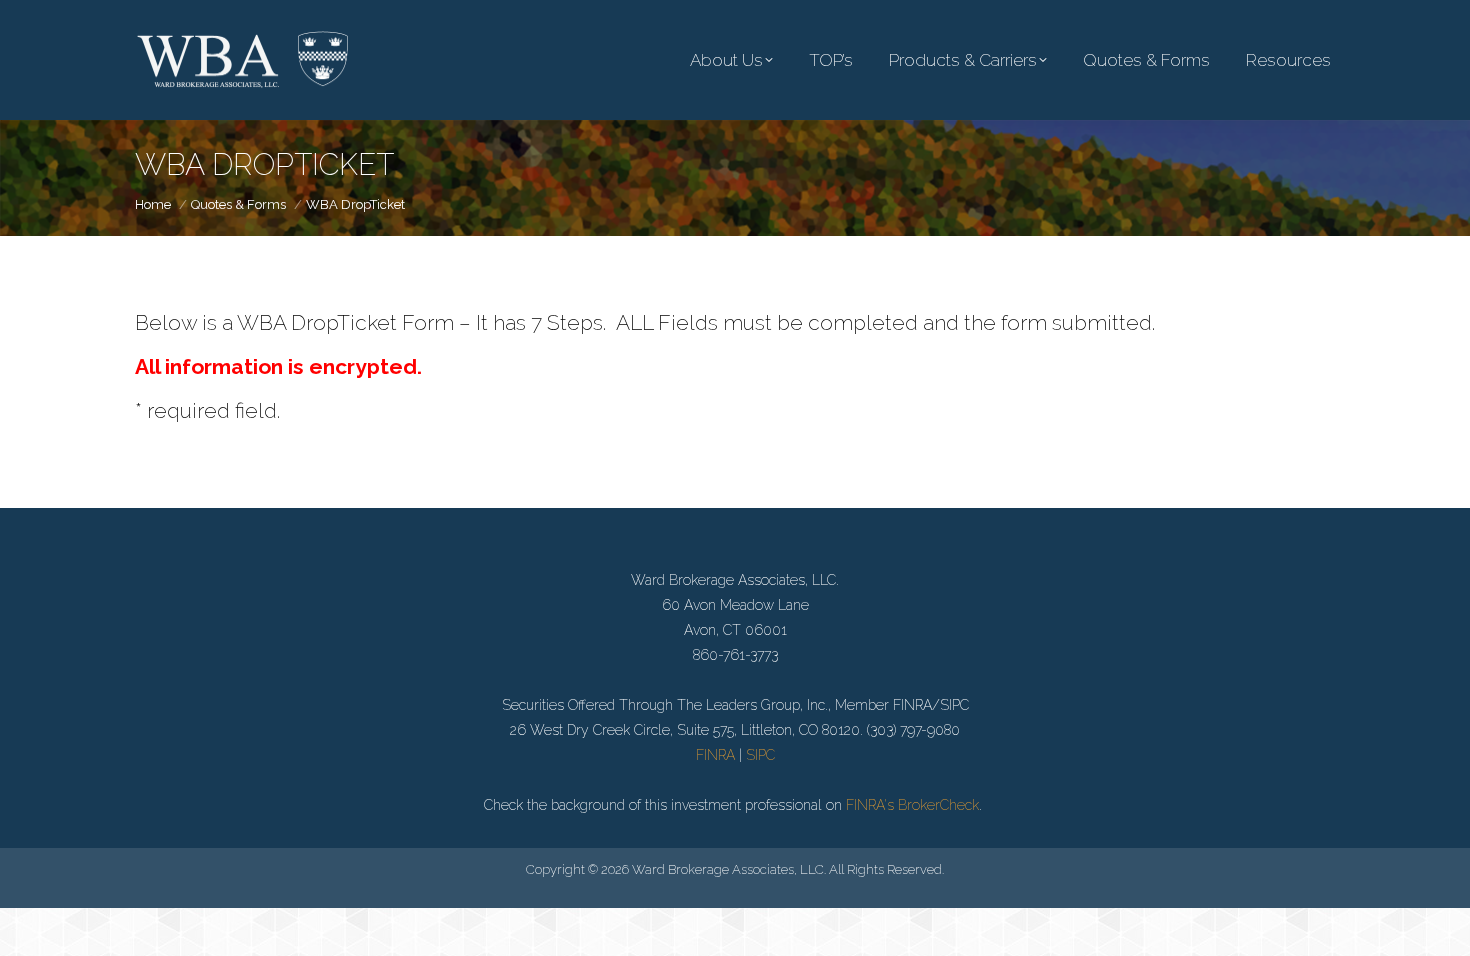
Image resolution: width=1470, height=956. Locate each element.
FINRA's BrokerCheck (912, 805)
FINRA (715, 755)
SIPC (760, 755)
